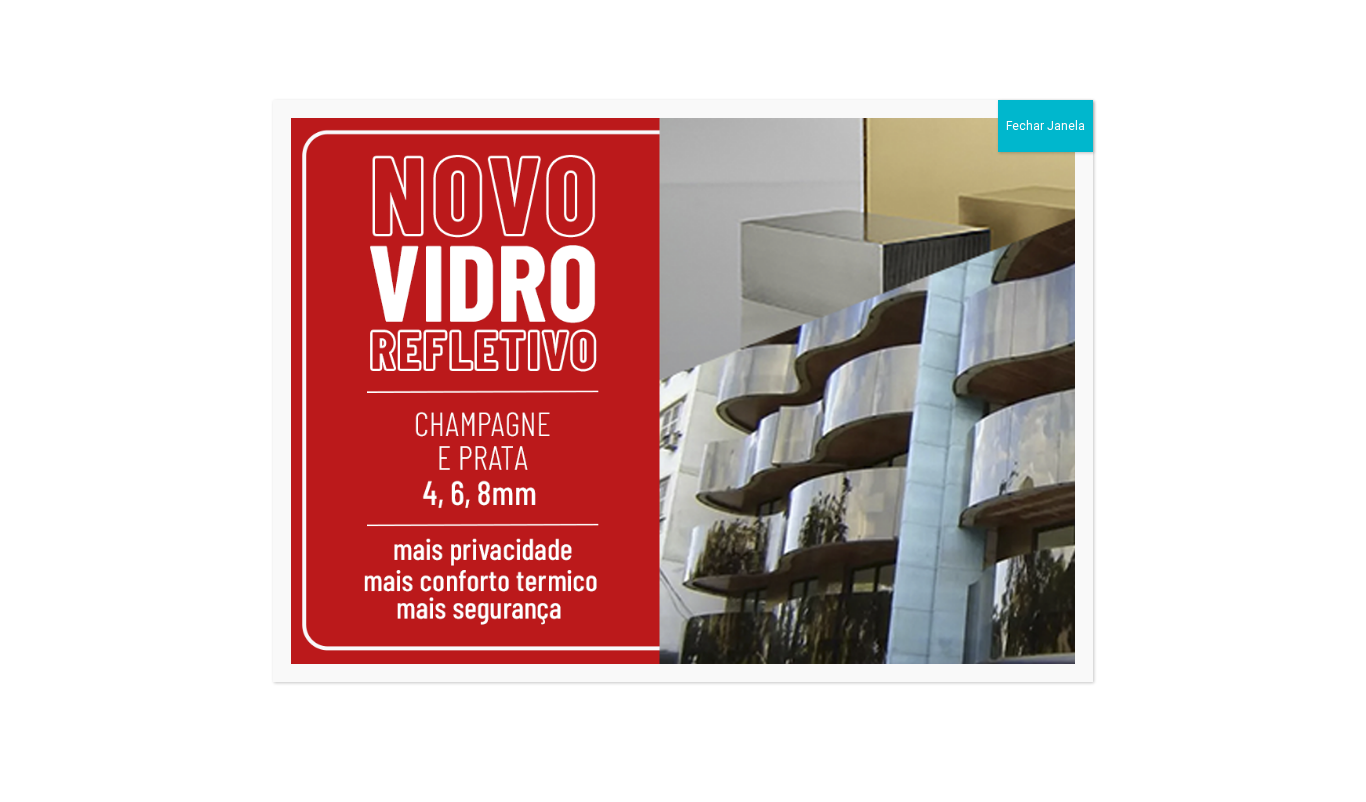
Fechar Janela (1045, 126)
